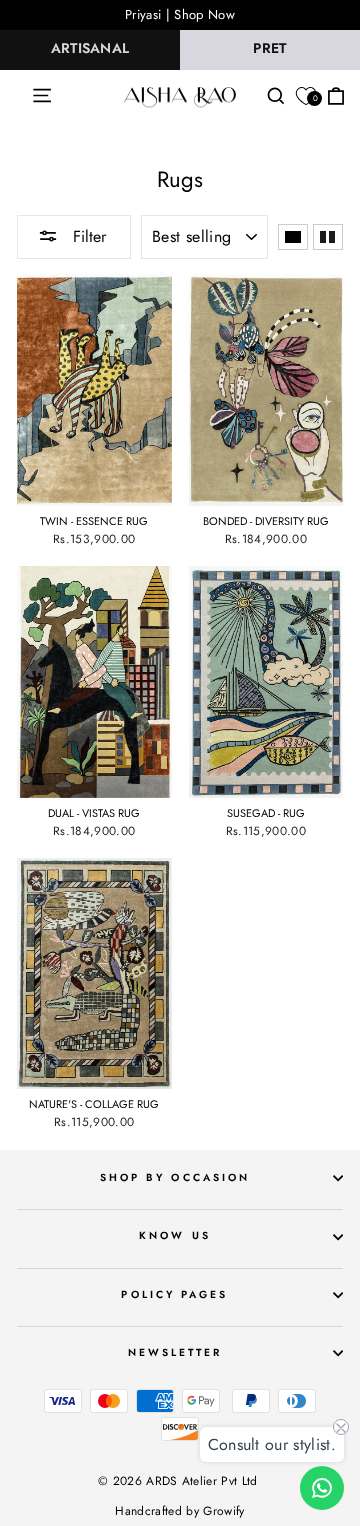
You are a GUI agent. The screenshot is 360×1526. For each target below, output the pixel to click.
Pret (269, 48)
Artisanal (90, 48)
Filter (87, 236)
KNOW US (175, 1235)
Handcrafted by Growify (179, 1511)
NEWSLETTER (175, 1352)
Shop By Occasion (175, 1177)
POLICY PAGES (174, 1294)
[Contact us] (322, 1488)
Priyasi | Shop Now (180, 14)
